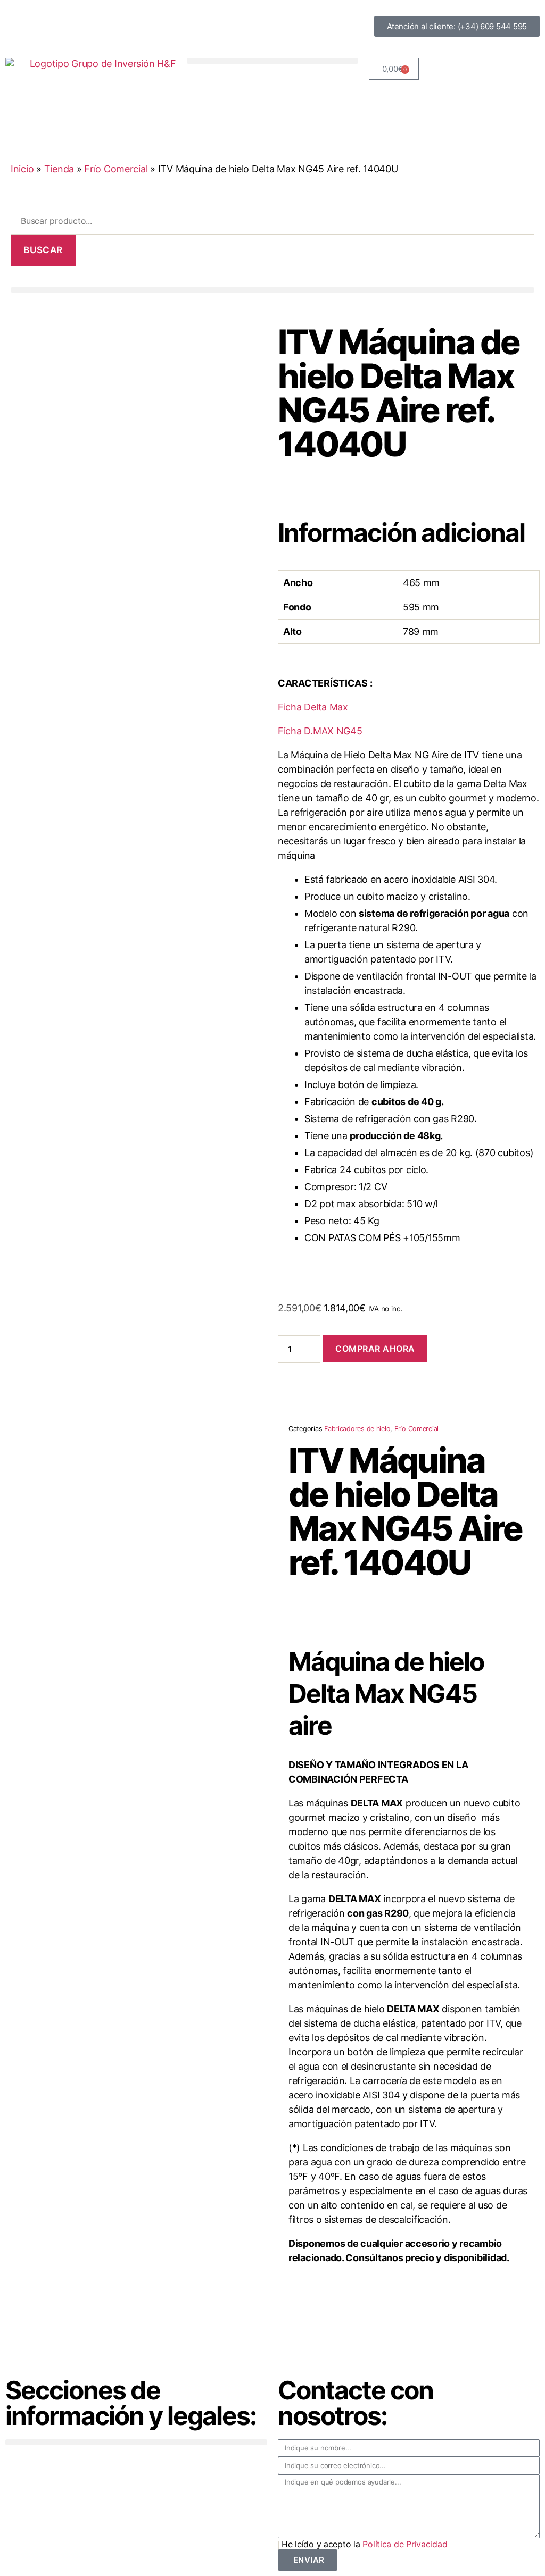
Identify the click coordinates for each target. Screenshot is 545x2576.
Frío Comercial (116, 169)
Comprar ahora (375, 1349)
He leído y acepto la (364, 2544)
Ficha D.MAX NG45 (320, 731)
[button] (272, 61)
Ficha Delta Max (313, 707)
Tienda (59, 169)
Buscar (43, 250)
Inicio (22, 169)
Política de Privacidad (405, 2544)
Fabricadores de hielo (357, 1429)
